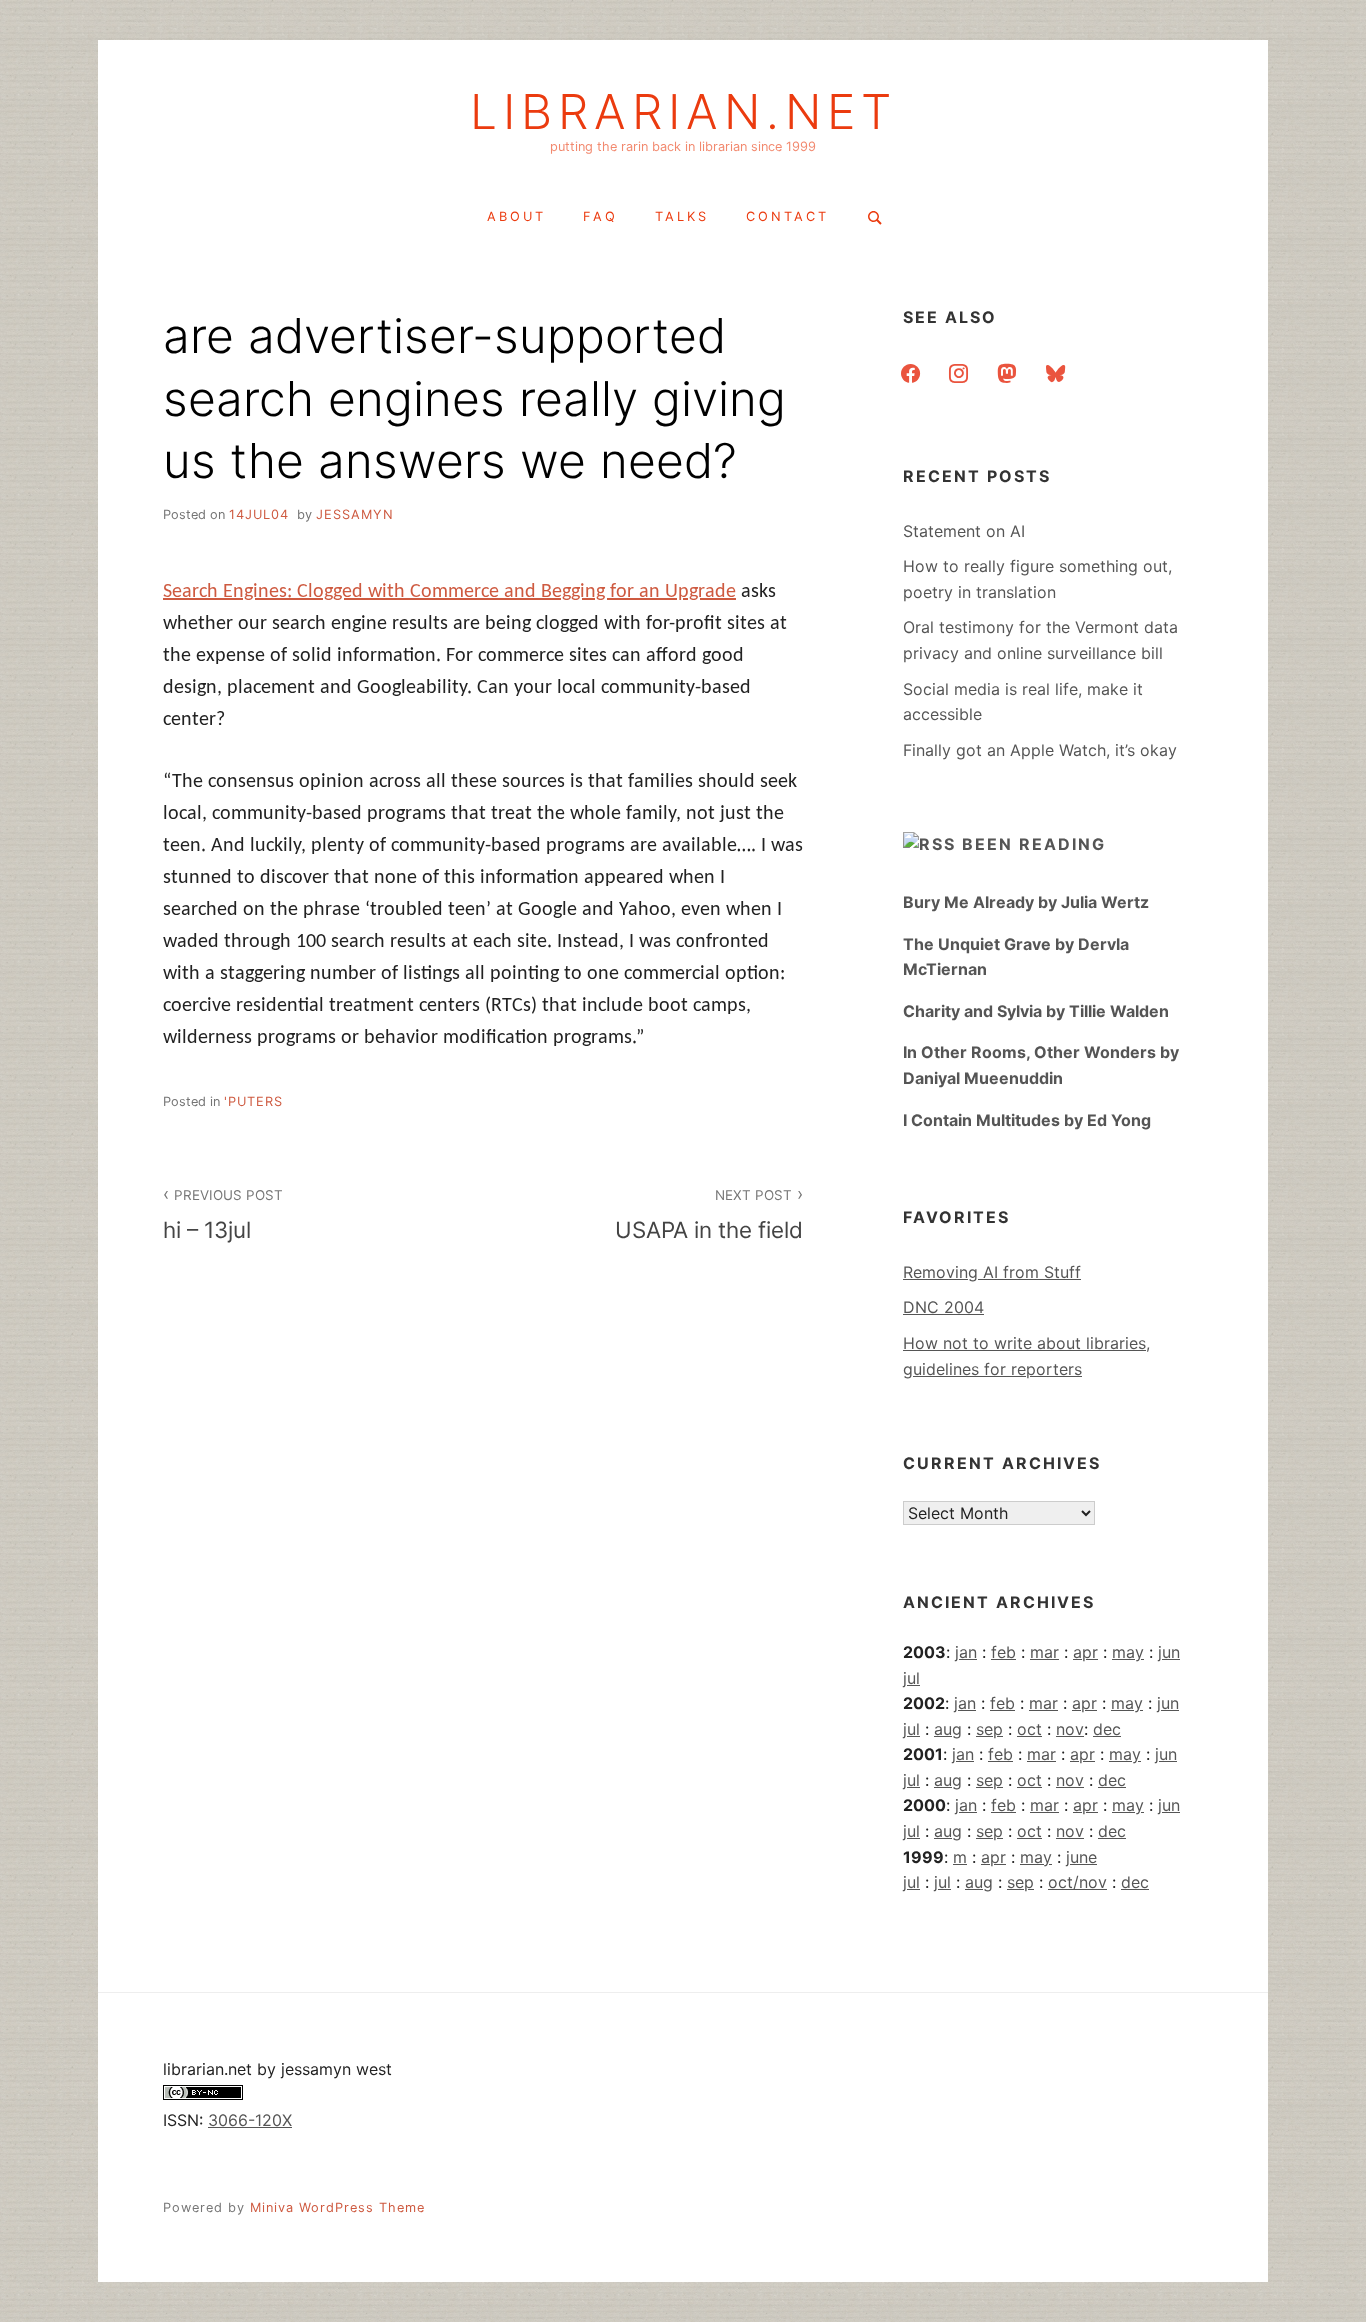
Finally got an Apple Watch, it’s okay (1040, 750)
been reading (1034, 844)
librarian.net (683, 112)
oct (1029, 1729)
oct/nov (1077, 1882)
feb (1003, 1652)
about (516, 216)
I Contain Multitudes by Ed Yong (1027, 1120)
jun (1169, 1652)
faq (600, 216)
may (1128, 1652)
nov (1070, 1729)
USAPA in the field (709, 1215)
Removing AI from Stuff (992, 1272)
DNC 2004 (943, 1307)
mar (1044, 1652)
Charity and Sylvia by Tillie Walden (1036, 1011)
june (1081, 1857)
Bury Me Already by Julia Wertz (1026, 902)
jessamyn (355, 514)
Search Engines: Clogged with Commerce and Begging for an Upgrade (449, 592)
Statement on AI (964, 531)
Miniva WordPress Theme (337, 2207)
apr (1085, 1652)
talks (682, 216)
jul (911, 1678)
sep (989, 1729)
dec (1107, 1729)
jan (966, 1652)
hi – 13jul (223, 1215)
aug (948, 1729)
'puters (253, 1101)
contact (787, 216)
